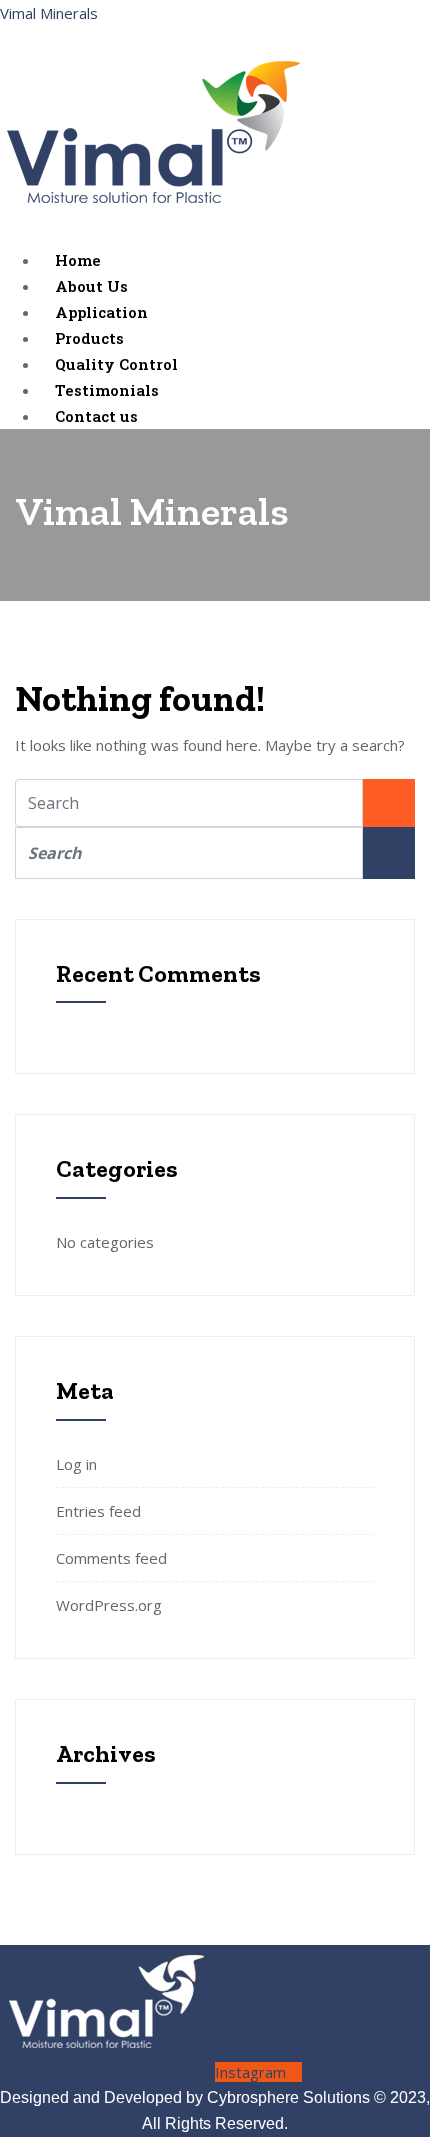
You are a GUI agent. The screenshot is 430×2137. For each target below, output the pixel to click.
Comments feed (111, 1558)
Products (89, 338)
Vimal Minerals (49, 13)
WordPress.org (109, 1605)
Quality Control (116, 364)
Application (101, 312)
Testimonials (107, 390)
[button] (215, 234)
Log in (76, 1464)
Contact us (96, 416)
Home (78, 260)
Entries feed (98, 1511)
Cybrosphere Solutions (288, 2097)
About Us (91, 286)
